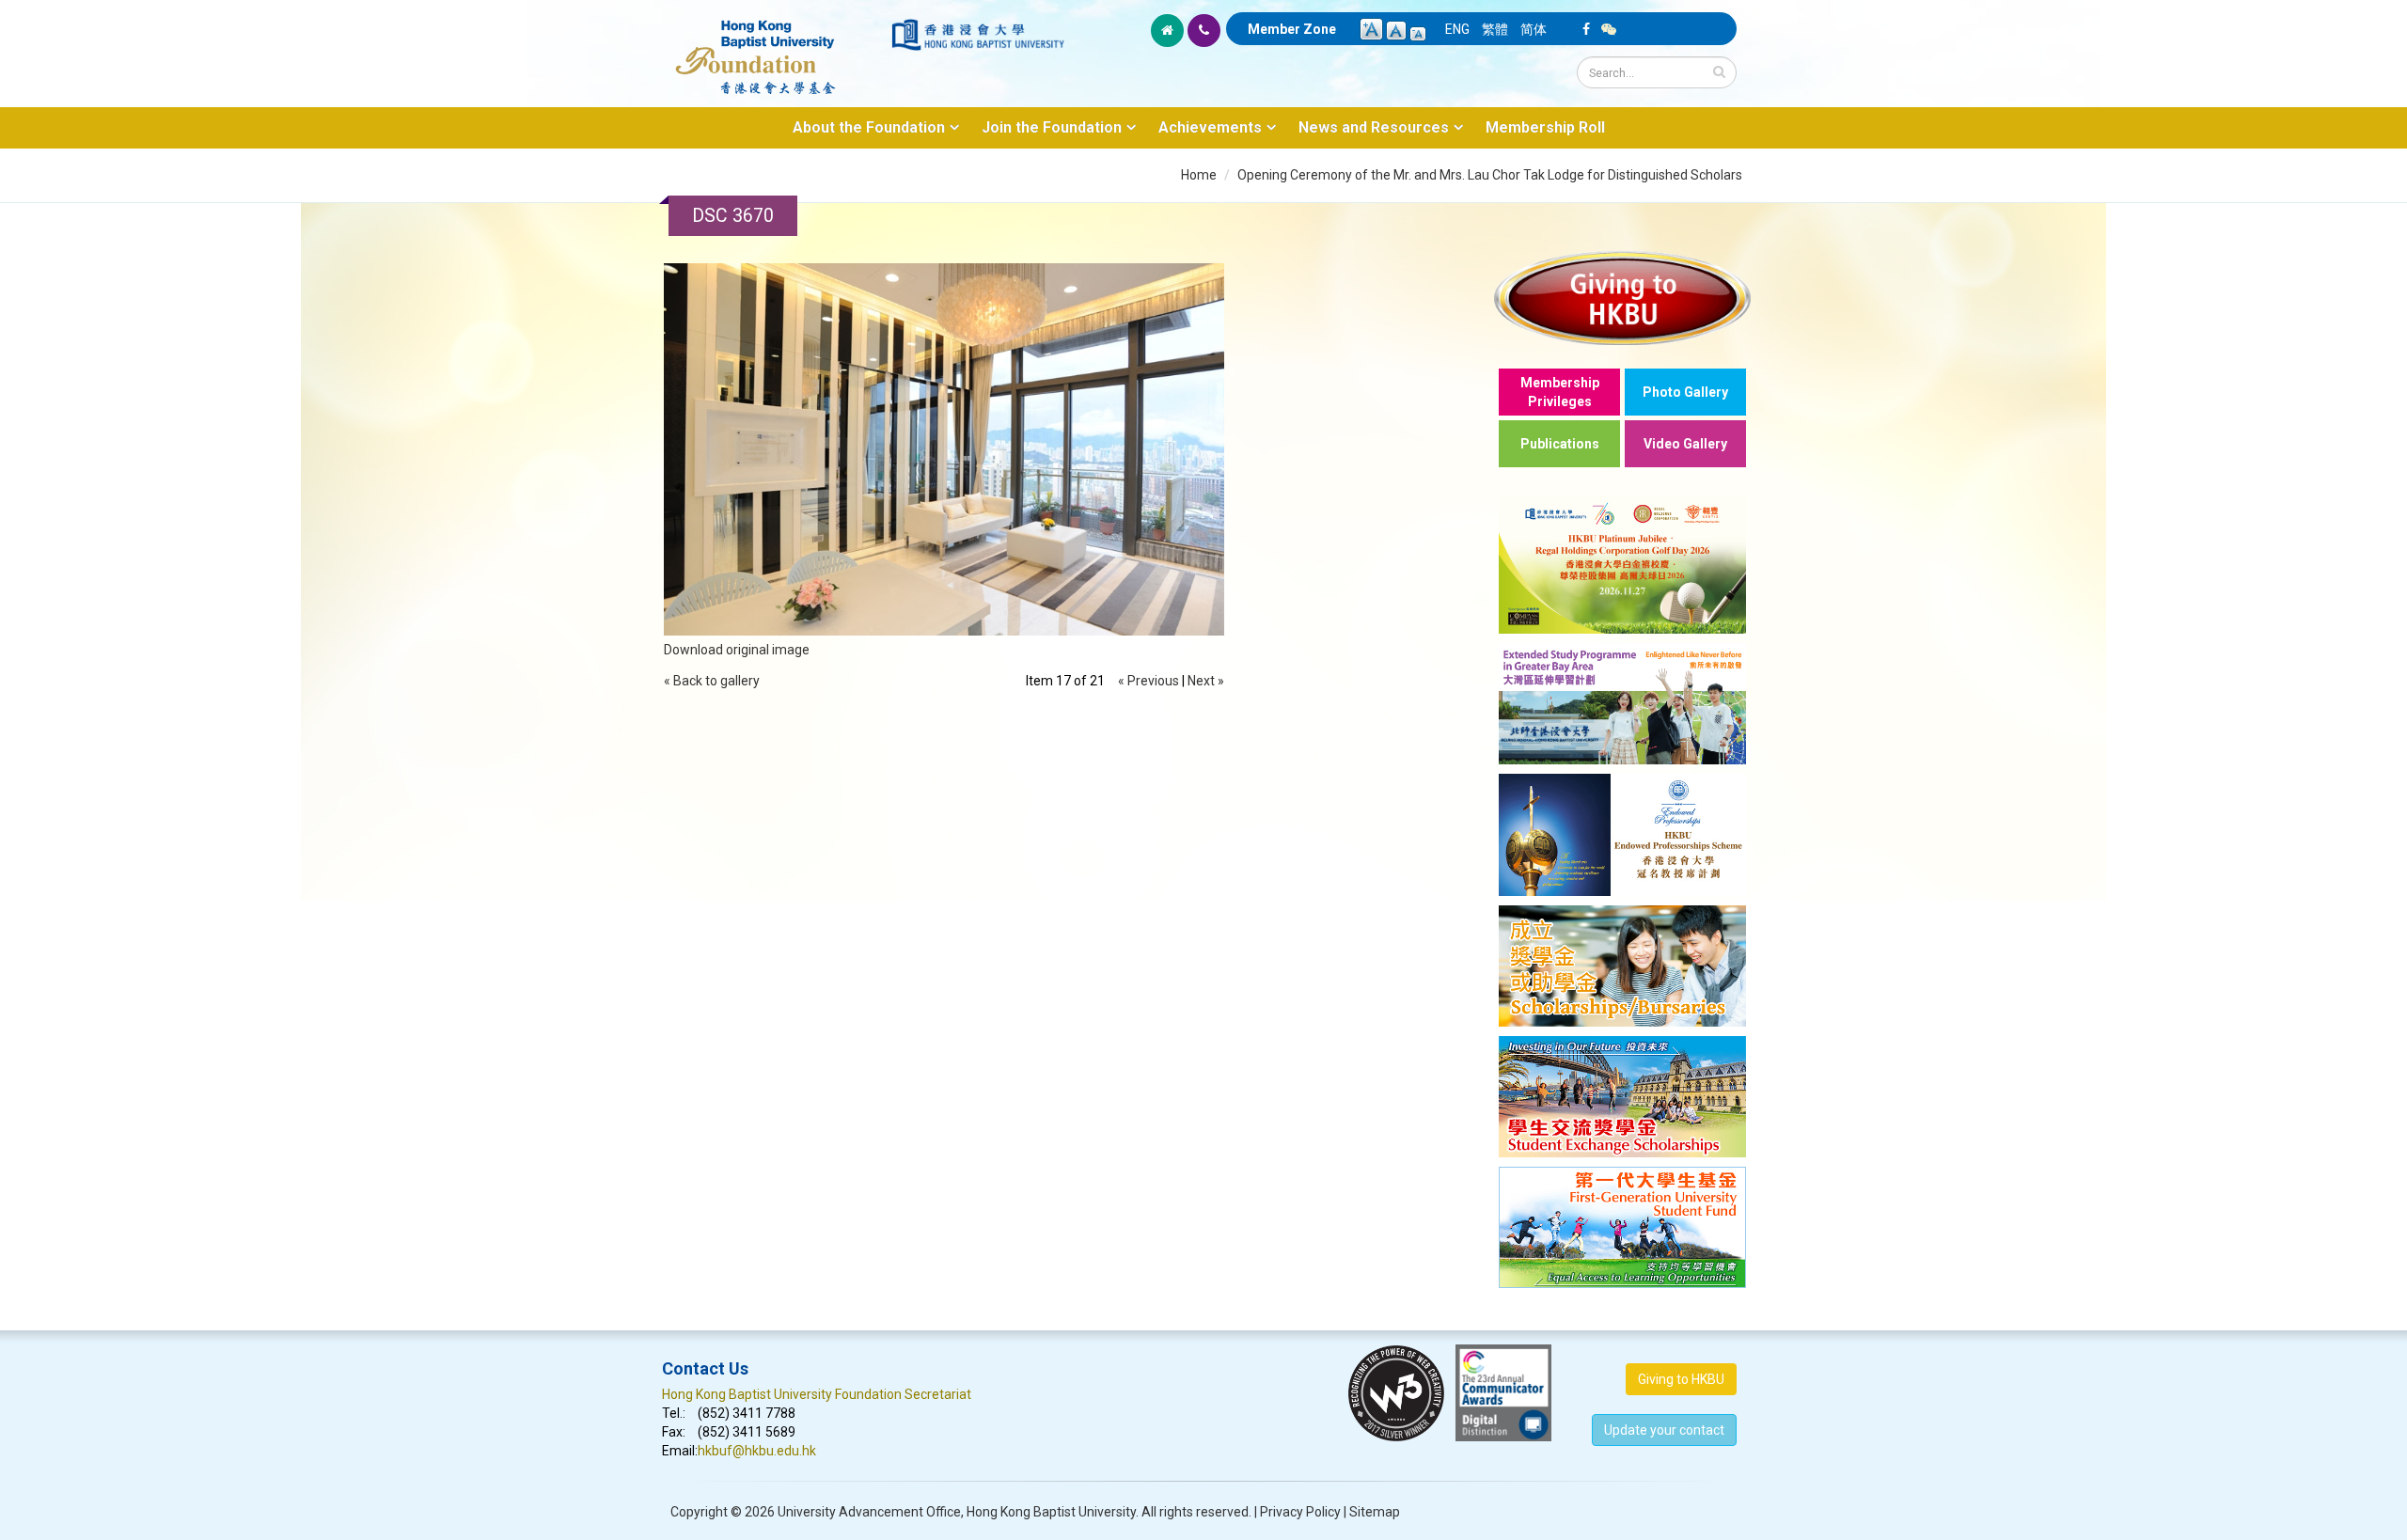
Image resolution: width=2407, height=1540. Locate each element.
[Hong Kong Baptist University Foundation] (775, 47)
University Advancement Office (869, 1512)
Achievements (1210, 127)
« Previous (1148, 681)
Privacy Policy (1300, 1512)
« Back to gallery (712, 681)
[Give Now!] (1622, 298)
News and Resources (1374, 127)
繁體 (1495, 29)
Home (1199, 175)
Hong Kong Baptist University (1051, 1512)
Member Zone (1292, 29)
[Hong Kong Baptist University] (978, 35)
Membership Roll (1545, 127)
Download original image (737, 650)
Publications (1560, 444)
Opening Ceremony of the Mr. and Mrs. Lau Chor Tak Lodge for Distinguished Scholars (1490, 175)
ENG (1457, 29)
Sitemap (1375, 1512)
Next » (1206, 681)
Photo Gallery (1685, 392)
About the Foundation (869, 127)
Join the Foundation (1052, 127)
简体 (1534, 29)
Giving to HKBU (1681, 1379)
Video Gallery (1685, 444)
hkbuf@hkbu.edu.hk (757, 1451)
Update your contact (1664, 1430)
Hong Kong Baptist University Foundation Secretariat (817, 1394)
